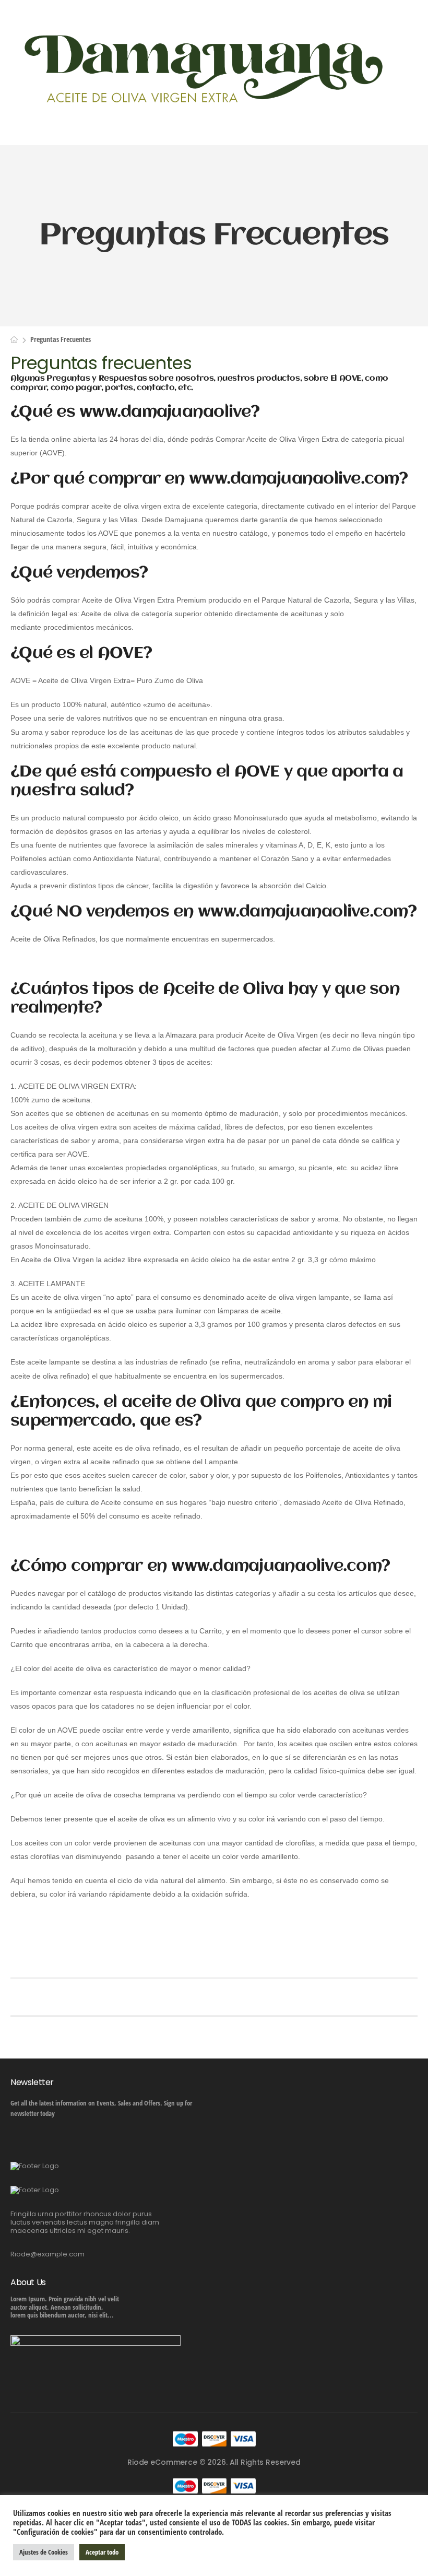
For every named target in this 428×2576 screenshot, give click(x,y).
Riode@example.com (47, 2254)
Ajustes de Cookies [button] (44, 2552)
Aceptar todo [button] (102, 2552)
